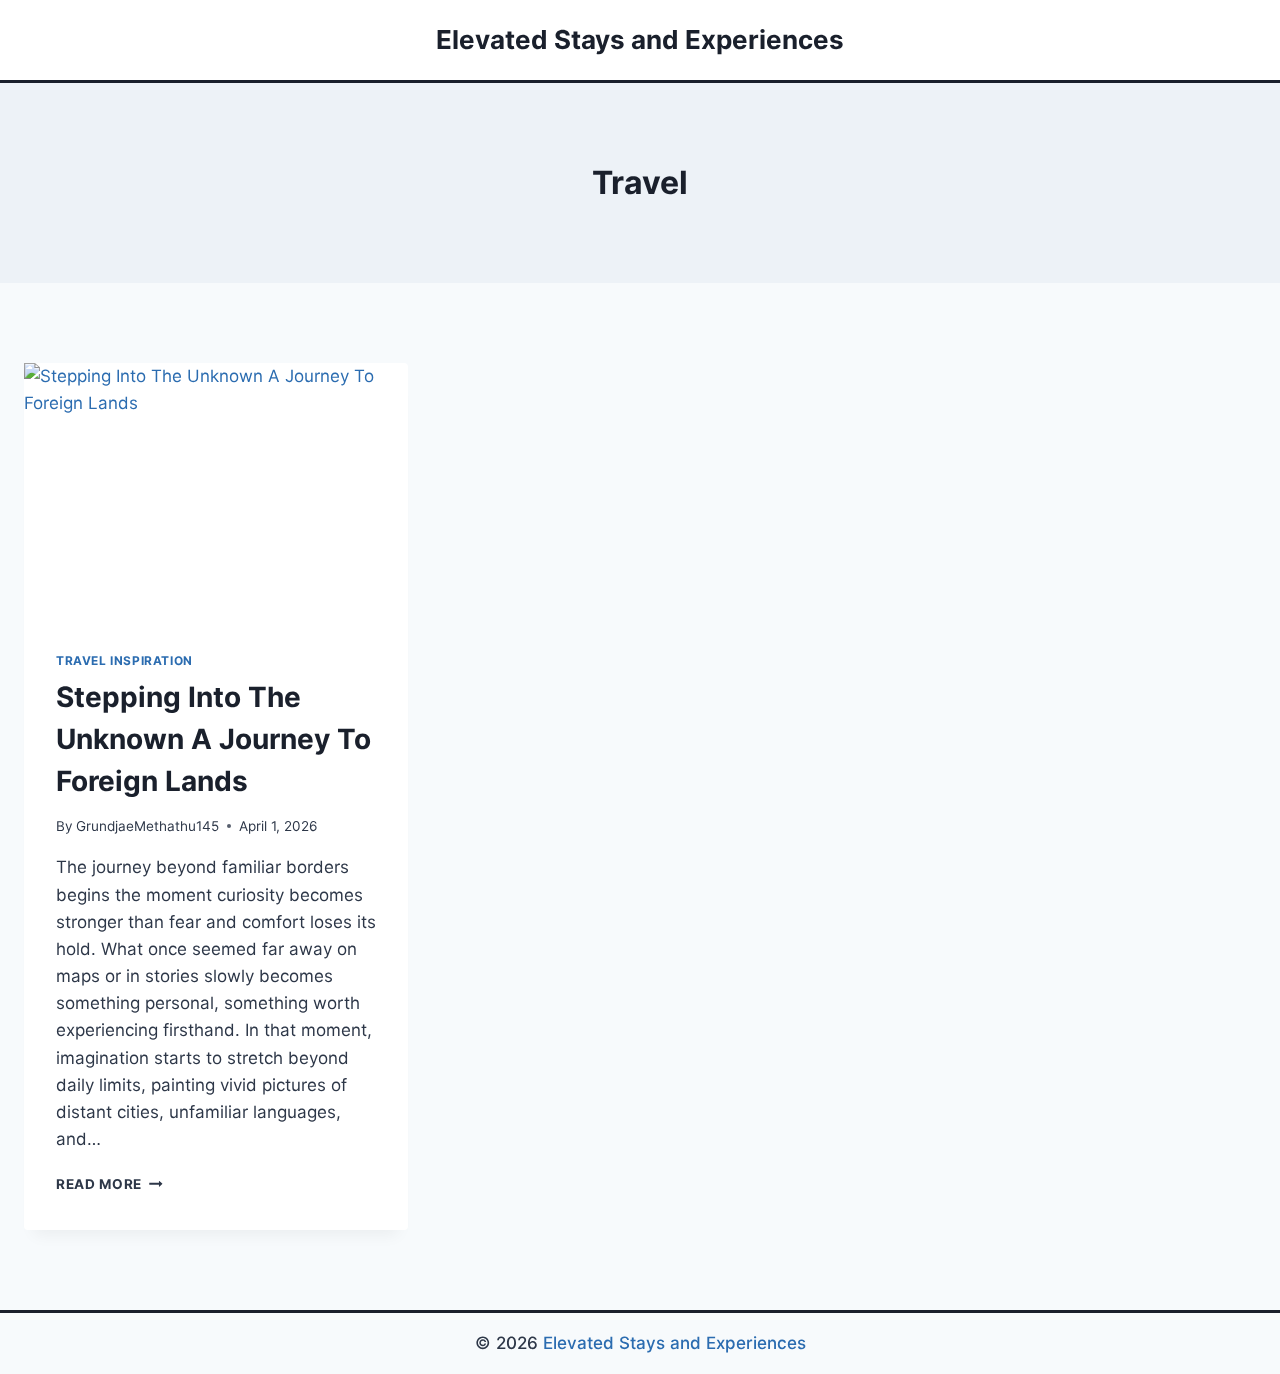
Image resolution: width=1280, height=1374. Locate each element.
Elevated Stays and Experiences (674, 1343)
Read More (109, 1184)
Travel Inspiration (124, 660)
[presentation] (216, 491)
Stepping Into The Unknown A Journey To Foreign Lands (213, 739)
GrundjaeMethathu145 (147, 826)
